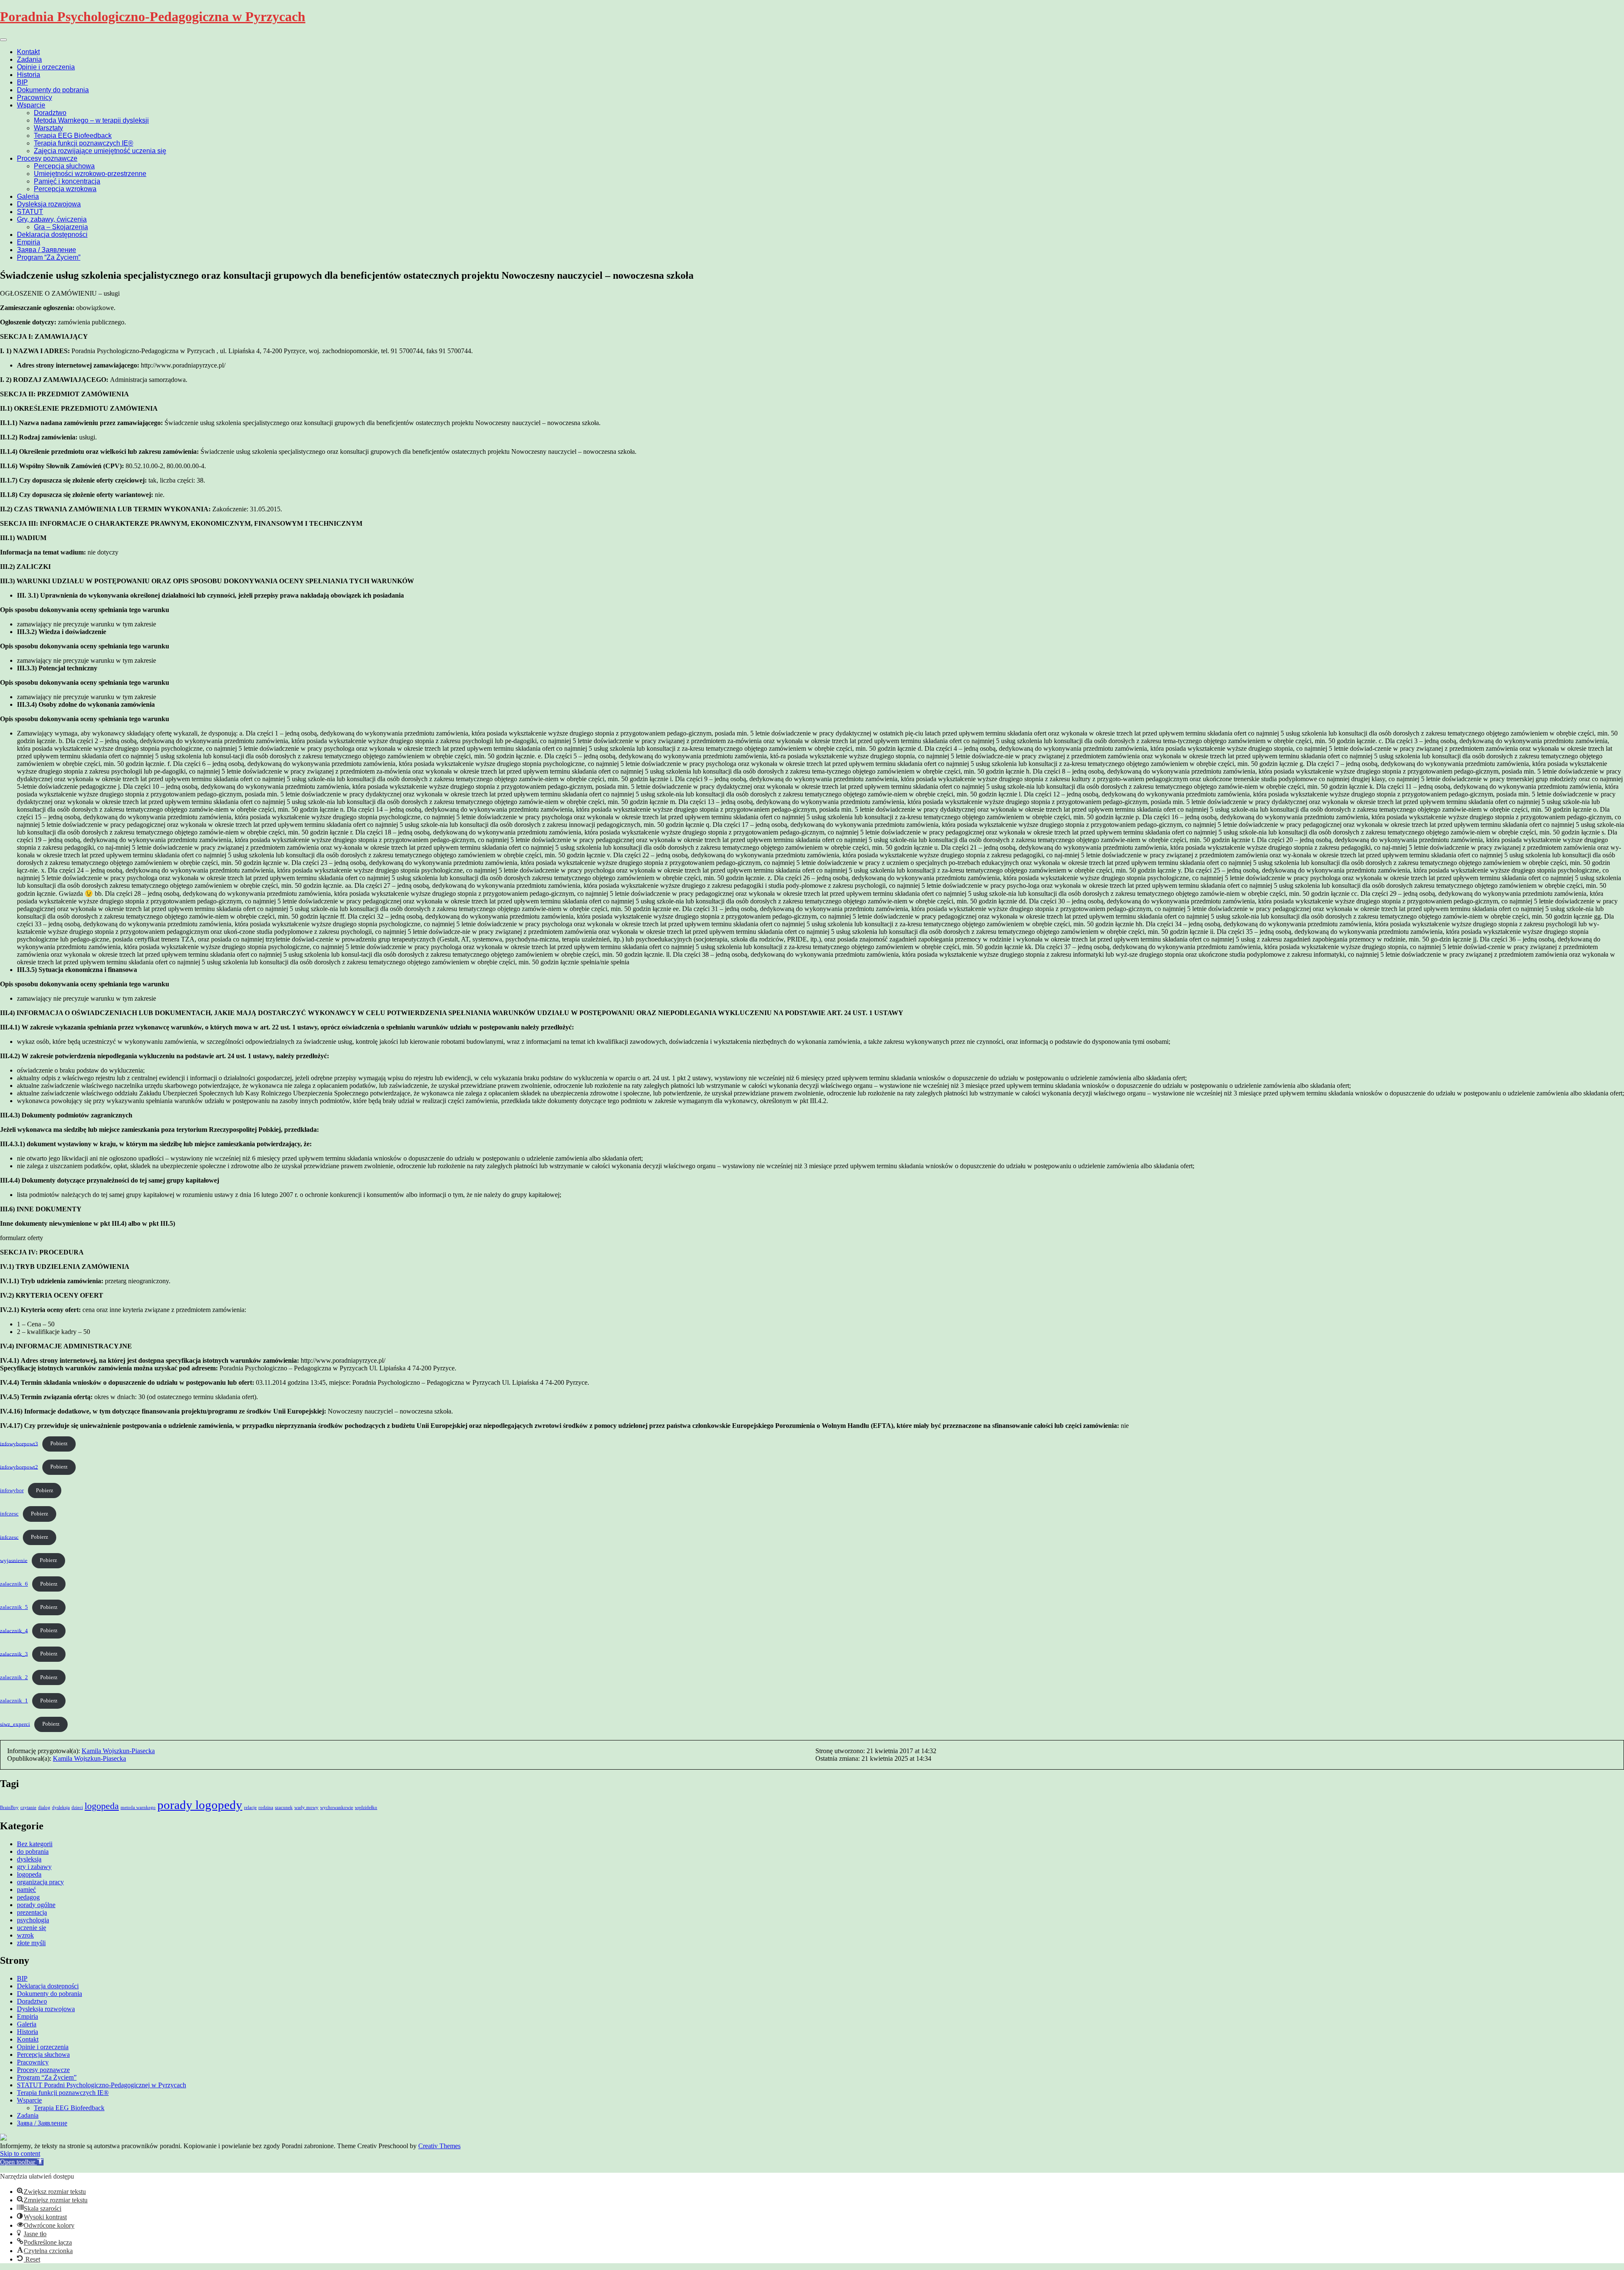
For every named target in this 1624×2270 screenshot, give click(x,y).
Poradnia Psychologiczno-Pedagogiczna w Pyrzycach (153, 16)
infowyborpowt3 (19, 1444)
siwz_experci (15, 1724)
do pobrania (33, 1851)
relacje (250, 1807)
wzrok (25, 1935)
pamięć (26, 1890)
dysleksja (61, 1807)
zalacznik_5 (14, 1607)
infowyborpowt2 (19, 1467)
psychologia (33, 1920)
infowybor (12, 1490)
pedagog (28, 1897)
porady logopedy (200, 1805)
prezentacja (32, 1912)
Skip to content (20, 2153)
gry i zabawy (34, 1867)
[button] (22, 2162)
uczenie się (32, 1928)
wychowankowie (337, 1807)
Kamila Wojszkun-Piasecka (118, 1751)
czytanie (28, 1807)
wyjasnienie (14, 1560)
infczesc (9, 1514)
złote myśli (31, 1943)
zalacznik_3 (14, 1654)
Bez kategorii (35, 1844)
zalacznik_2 (14, 1677)
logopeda (102, 1806)
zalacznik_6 (14, 1584)
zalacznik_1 (14, 1701)
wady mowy (306, 1807)
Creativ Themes (439, 2146)
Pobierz (59, 1444)
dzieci (77, 1807)
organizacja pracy (40, 1882)
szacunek (284, 1807)
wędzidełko (366, 1807)
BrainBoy (9, 1807)
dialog (44, 1807)
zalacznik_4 (14, 1630)
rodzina (266, 1807)
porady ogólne (36, 1905)
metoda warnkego (138, 1807)
